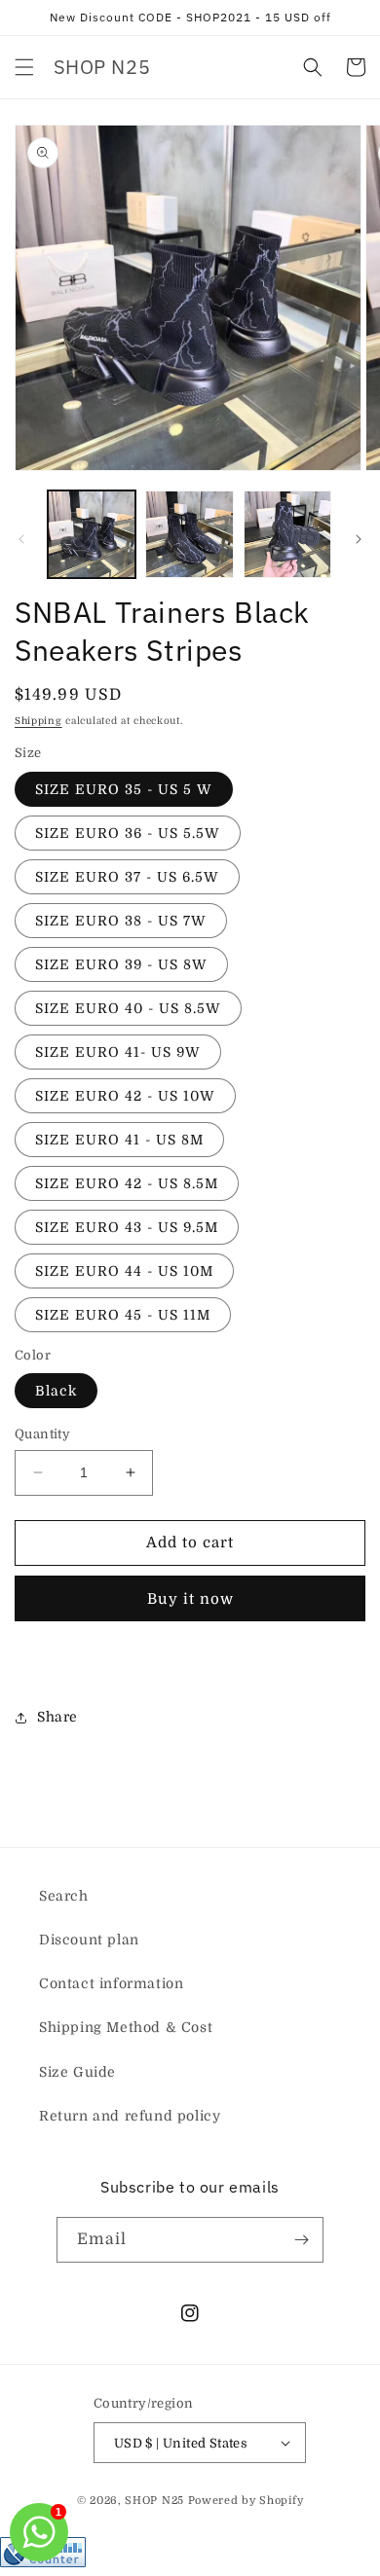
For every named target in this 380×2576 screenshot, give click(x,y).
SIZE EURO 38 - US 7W (121, 921)
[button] (24, 67)
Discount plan (89, 1940)
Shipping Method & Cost (126, 2027)
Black (56, 1391)
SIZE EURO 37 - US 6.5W (127, 877)
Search (64, 1896)
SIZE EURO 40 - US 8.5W (128, 1008)
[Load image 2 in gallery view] (189, 534)
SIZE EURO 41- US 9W (118, 1052)
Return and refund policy (130, 2116)
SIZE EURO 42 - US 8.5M (127, 1183)
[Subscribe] (301, 2240)
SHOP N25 (154, 2501)
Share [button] (57, 1717)
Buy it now (190, 1599)
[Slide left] (21, 539)
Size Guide (77, 2072)
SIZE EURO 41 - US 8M (119, 1140)
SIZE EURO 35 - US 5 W (124, 789)
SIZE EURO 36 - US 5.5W (128, 833)
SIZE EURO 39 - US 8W (121, 964)
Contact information (111, 1983)
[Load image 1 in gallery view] (92, 534)
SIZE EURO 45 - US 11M (123, 1315)
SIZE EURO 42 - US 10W (125, 1096)
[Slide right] (359, 539)
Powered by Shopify (246, 2501)
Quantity (42, 1434)
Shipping (38, 721)
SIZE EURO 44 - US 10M (124, 1271)
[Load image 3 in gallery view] (287, 534)
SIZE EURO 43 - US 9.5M (127, 1227)
